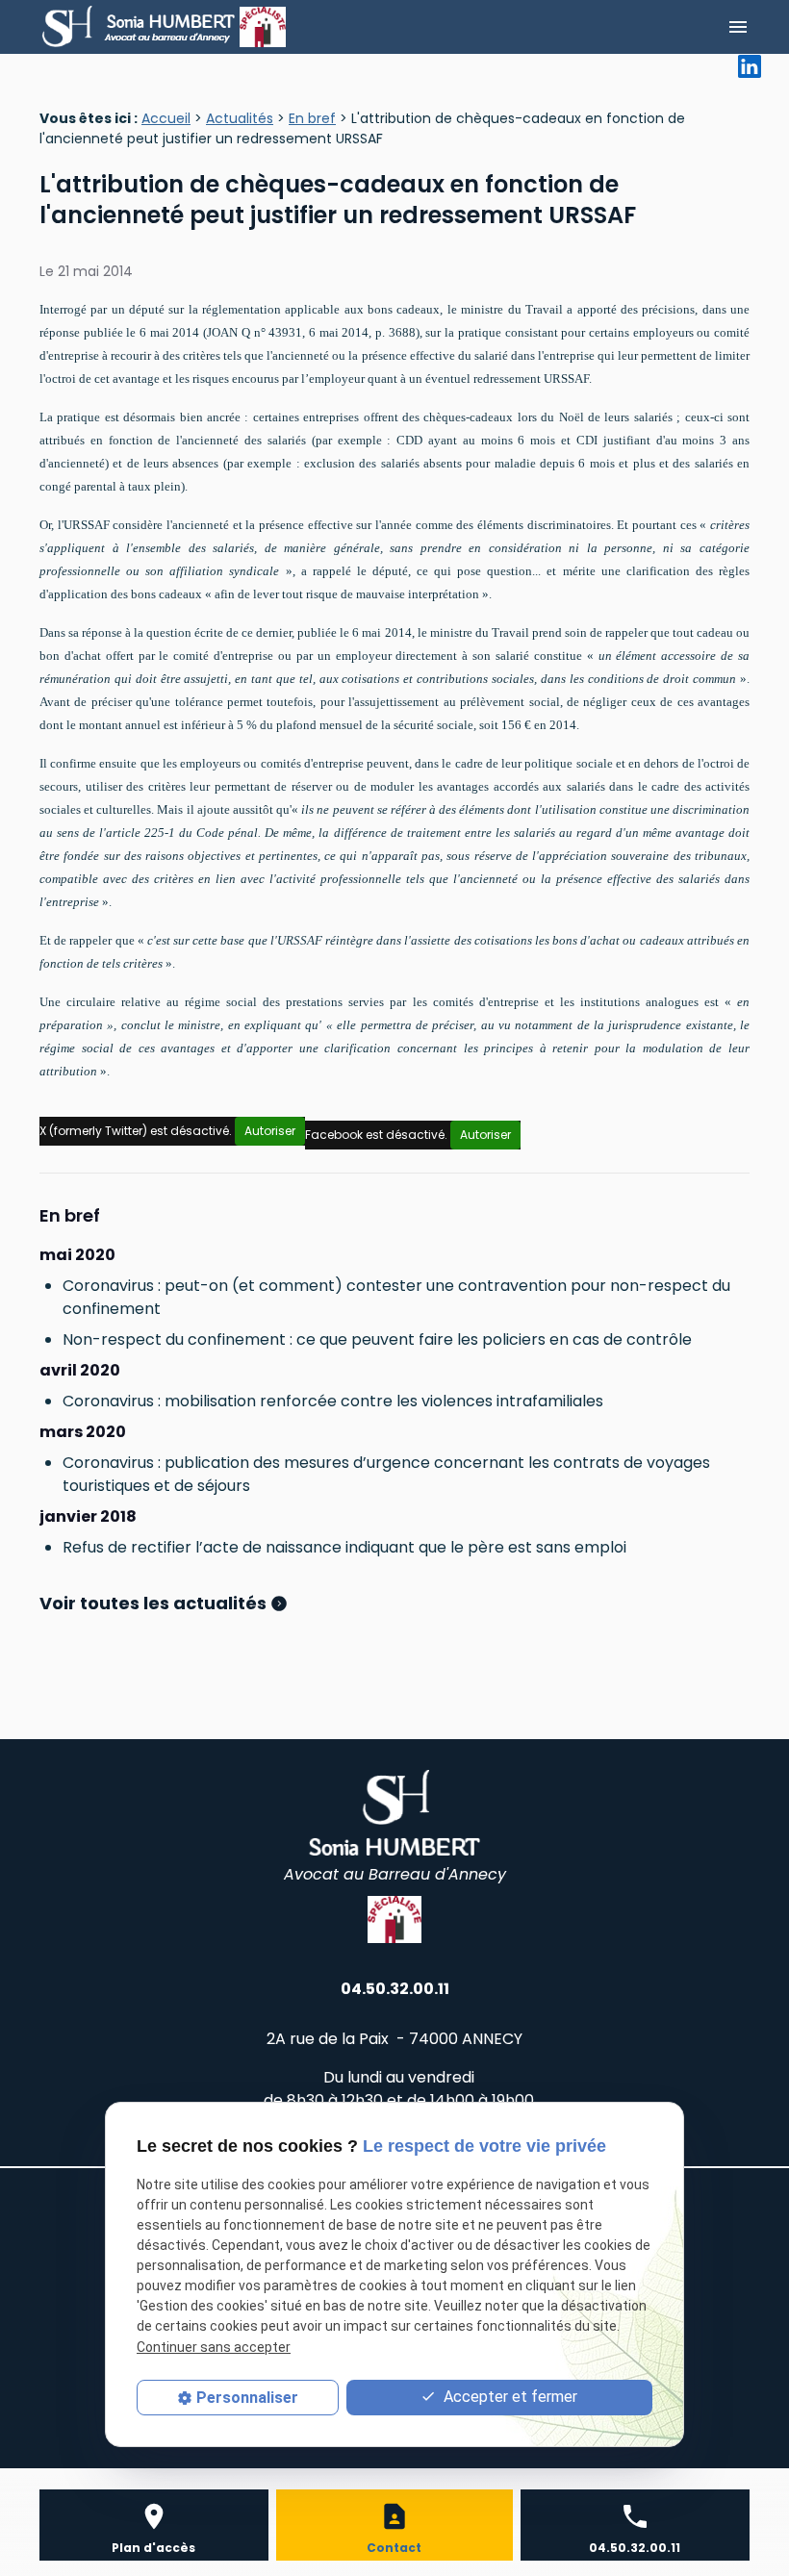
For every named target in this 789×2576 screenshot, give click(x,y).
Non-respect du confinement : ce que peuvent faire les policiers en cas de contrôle (377, 1339)
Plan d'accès (153, 2548)
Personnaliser (247, 2398)
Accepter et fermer (509, 2397)
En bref (312, 118)
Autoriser (270, 1131)
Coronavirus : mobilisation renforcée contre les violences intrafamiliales (333, 1401)
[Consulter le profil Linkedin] (750, 65)
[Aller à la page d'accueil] (140, 27)
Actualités (240, 118)
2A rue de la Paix (394, 2039)
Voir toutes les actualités (155, 1603)
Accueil (166, 118)
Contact (394, 2548)
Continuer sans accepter (214, 2347)
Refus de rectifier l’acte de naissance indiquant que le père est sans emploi (344, 1547)
